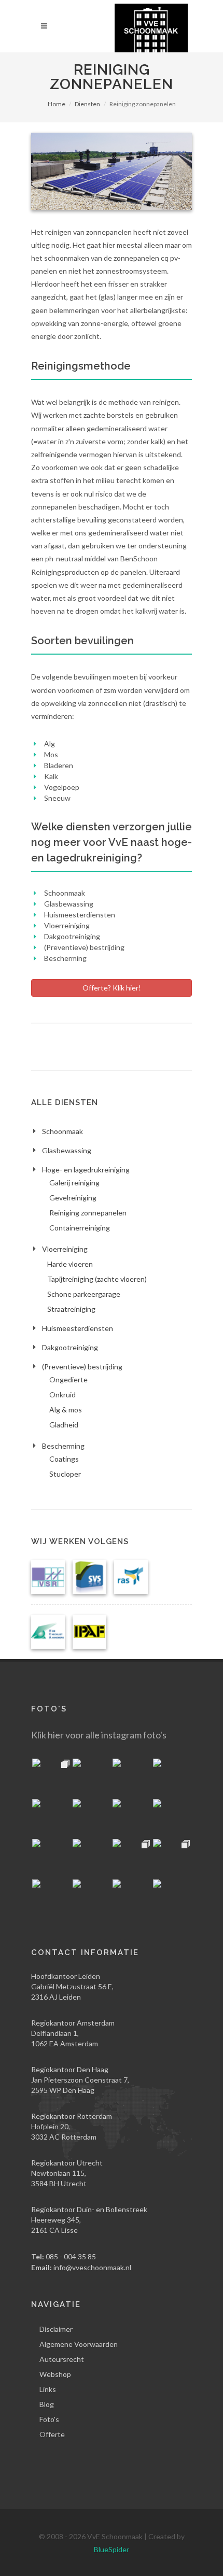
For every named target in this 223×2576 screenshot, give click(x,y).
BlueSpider (112, 2549)
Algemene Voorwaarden (79, 2344)
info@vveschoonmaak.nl (92, 2267)
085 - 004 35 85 (71, 2256)
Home (57, 104)
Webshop (55, 2374)
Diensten (87, 104)
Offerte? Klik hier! (112, 988)
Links (48, 2389)
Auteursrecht (62, 2359)
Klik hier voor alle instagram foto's (99, 1735)
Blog (47, 2404)
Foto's (49, 2419)
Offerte (52, 2434)
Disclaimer (56, 2329)
